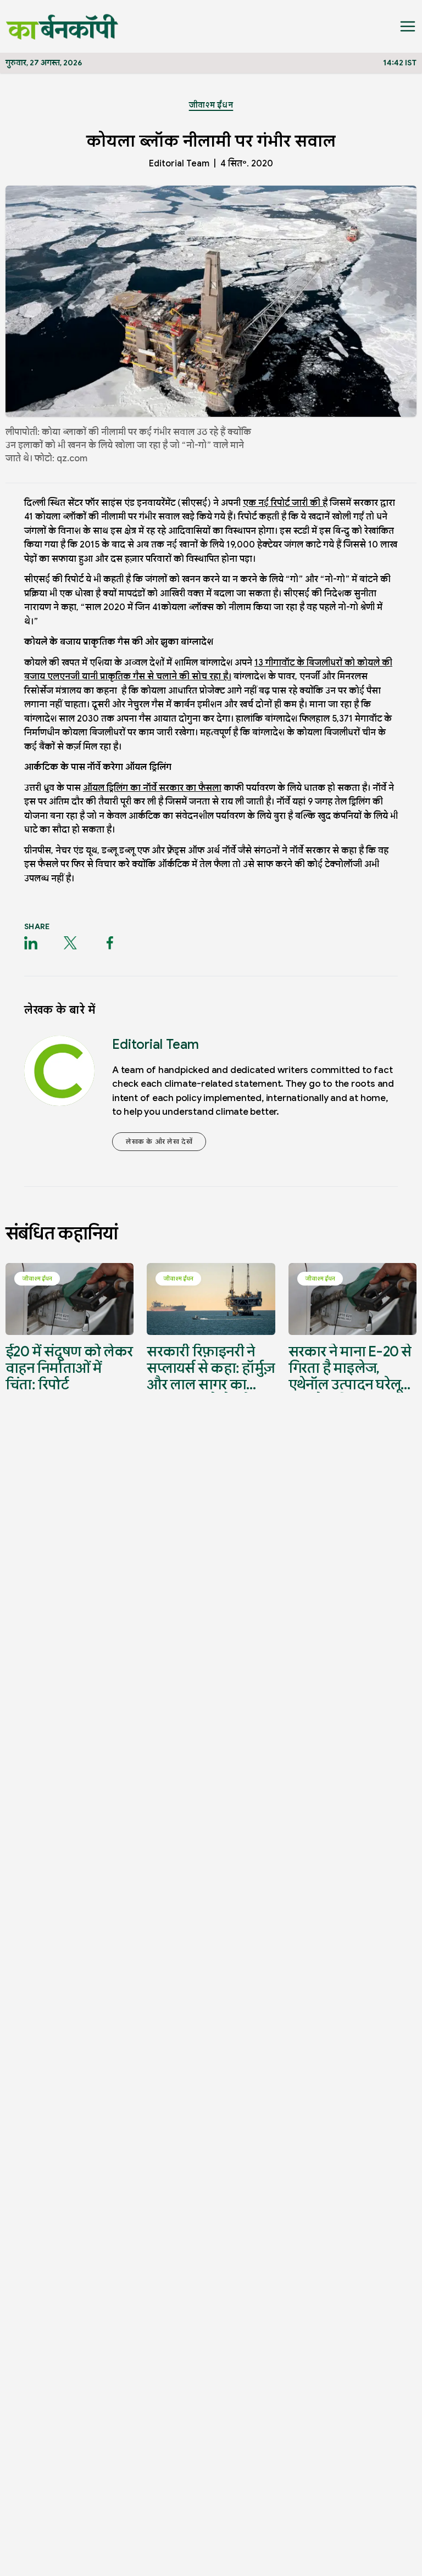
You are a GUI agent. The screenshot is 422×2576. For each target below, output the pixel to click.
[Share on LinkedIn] (31, 943)
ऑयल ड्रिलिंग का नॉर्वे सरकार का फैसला (152, 788)
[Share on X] (70, 943)
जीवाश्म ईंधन (211, 105)
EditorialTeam (179, 164)
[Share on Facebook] (110, 943)
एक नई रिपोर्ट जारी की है (285, 503)
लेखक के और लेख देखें (159, 1141)
